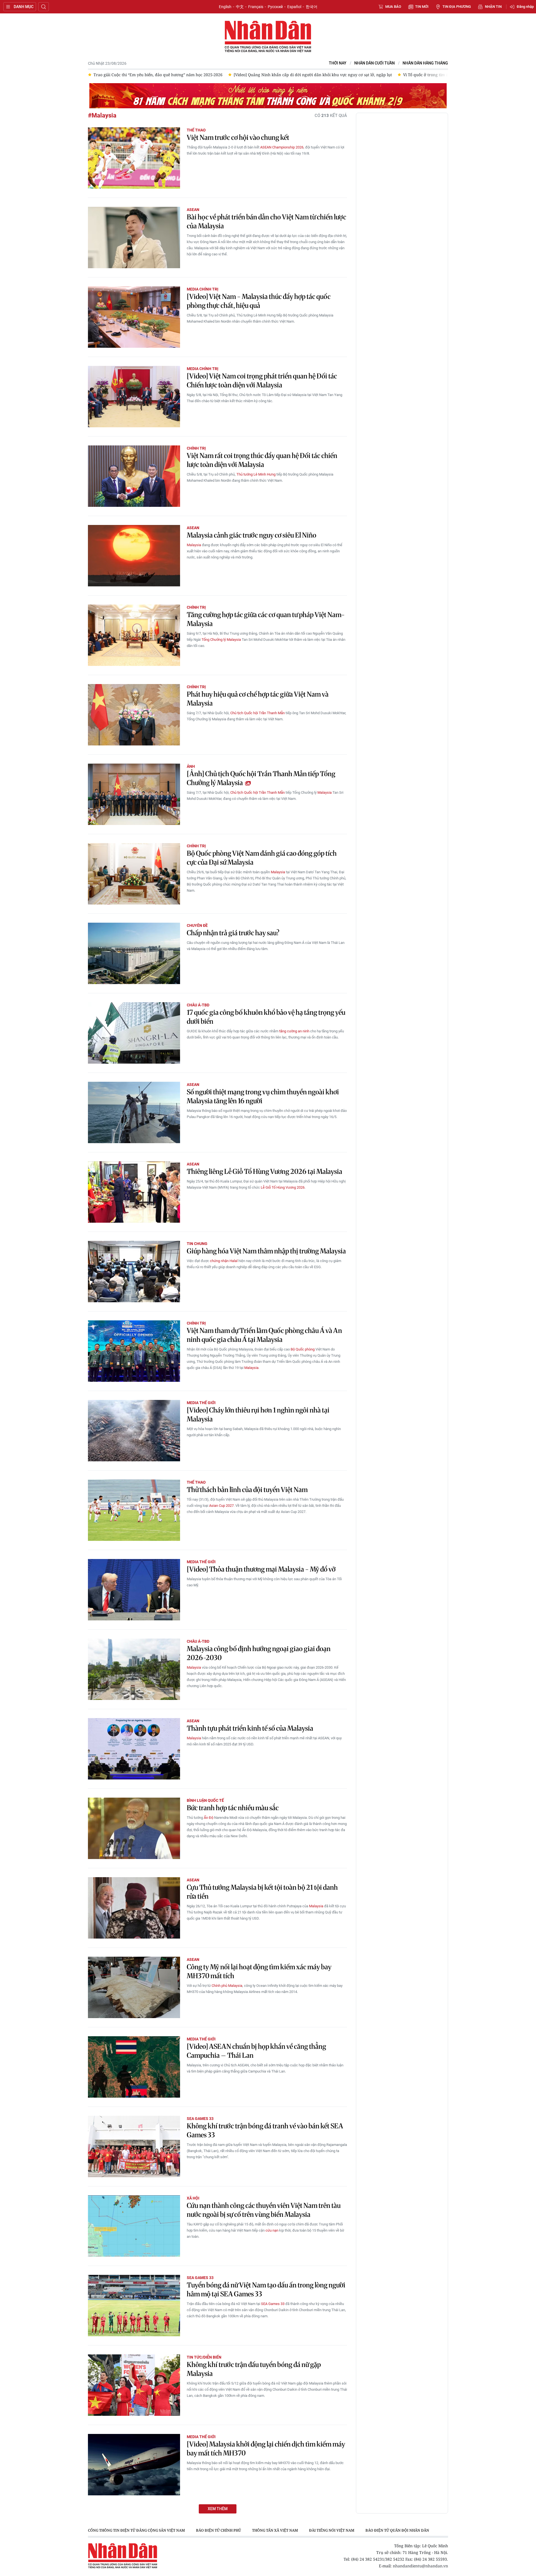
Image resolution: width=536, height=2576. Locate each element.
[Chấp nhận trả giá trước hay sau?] (134, 953)
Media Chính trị (203, 289)
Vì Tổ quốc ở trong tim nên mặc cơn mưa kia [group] (305, 75)
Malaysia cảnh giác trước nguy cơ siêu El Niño (252, 535)
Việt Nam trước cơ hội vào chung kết (238, 137)
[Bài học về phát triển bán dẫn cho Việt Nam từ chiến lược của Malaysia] (134, 238)
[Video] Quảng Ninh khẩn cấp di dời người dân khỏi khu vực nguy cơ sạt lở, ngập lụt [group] (173, 75)
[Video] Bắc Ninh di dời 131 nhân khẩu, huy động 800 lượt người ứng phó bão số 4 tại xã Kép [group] (444, 75)
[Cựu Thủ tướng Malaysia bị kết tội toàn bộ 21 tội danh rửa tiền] (134, 1908)
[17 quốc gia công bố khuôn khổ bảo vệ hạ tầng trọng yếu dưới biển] (134, 1033)
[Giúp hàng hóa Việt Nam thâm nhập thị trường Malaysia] (134, 1272)
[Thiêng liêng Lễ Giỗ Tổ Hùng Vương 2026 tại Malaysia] (134, 1192)
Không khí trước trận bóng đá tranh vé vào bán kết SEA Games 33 (265, 2130)
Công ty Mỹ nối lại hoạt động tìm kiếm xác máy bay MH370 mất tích (259, 1971)
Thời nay (338, 63)
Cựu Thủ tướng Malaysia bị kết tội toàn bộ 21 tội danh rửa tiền (262, 1892)
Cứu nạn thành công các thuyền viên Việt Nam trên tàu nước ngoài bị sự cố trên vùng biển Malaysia (264, 2210)
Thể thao (196, 130)
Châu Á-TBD (198, 1005)
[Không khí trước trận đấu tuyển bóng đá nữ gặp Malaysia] (134, 2385)
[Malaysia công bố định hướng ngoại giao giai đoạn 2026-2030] (134, 1669)
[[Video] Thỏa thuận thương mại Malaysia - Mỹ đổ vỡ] (134, 1590)
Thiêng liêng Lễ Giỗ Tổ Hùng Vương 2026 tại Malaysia (265, 1171)
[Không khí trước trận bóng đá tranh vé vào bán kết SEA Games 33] (134, 2146)
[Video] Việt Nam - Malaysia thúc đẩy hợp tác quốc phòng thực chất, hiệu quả (259, 301)
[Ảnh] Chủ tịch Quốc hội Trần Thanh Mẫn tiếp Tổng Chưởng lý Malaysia (261, 778)
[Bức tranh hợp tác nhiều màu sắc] (134, 1828)
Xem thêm (218, 2509)
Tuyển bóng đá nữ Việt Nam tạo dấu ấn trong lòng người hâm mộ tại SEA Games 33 (266, 2290)
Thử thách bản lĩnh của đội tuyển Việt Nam (247, 1490)
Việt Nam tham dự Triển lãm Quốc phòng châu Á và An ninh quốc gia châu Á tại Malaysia (264, 1335)
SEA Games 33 (200, 2119)
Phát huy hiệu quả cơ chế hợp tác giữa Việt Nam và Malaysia (258, 699)
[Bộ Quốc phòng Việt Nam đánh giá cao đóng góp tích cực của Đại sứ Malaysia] (134, 874)
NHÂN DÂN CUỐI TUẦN (375, 63)
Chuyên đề (197, 925)
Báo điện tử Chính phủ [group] (218, 2530)
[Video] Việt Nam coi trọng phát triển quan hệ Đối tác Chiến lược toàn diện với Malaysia (262, 381)
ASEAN (193, 210)
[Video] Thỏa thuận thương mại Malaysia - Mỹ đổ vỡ (261, 1569)
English (225, 7)
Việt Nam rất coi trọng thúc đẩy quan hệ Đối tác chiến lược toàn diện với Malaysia (262, 460)
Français (256, 7)
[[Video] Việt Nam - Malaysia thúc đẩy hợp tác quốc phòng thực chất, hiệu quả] (134, 317)
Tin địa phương (457, 7)
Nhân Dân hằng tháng (425, 63)
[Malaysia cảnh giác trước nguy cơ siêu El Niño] (134, 556)
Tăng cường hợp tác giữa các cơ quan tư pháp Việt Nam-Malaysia (266, 619)
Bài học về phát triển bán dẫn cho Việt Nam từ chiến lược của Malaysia (266, 221)
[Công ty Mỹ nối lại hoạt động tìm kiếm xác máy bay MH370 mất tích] (134, 1987)
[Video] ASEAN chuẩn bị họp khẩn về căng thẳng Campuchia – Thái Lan (256, 2051)
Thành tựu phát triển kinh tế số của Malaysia (250, 1728)
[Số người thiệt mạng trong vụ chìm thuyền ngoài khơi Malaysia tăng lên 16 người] (134, 1112)
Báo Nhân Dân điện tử (268, 37)
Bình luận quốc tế (205, 1800)
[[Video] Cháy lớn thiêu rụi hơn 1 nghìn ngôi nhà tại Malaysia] (134, 1431)
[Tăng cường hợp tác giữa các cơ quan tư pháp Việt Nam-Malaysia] (134, 635)
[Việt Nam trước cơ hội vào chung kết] (134, 158)
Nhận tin (493, 7)
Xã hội (193, 2198)
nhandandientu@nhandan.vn (420, 2566)
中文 (240, 7)
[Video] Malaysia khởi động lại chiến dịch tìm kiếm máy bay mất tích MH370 (266, 2449)
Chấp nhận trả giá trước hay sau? (233, 933)
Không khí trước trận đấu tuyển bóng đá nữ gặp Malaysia (254, 2369)
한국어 (312, 7)
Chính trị (196, 448)
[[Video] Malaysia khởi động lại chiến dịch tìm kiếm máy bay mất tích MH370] (134, 2465)
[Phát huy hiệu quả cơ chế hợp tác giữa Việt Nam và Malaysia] (134, 715)
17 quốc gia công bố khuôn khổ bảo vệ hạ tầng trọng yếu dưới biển (266, 1017)
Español (294, 7)
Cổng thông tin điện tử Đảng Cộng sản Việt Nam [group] (136, 2530)
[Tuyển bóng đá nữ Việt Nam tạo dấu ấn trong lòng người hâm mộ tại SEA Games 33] (134, 2306)
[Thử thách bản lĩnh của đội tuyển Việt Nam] (134, 1510)
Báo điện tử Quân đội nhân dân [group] (397, 2530)
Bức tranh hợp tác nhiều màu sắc (233, 1808)
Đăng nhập (525, 7)
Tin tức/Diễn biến (204, 2357)
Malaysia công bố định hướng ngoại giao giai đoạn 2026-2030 (259, 1653)
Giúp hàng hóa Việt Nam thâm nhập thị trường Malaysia (266, 1251)
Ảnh (191, 766)
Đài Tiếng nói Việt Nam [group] (332, 2530)
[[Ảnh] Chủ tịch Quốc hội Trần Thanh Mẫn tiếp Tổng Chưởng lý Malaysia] (134, 794)
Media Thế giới (201, 1403)
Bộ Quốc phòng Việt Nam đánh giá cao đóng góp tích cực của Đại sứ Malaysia (262, 858)
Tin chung (197, 1244)
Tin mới (422, 7)
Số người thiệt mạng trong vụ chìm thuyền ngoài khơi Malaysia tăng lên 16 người (263, 1096)
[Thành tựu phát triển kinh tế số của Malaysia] (134, 1749)
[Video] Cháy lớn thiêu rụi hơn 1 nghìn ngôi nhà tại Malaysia (258, 1415)
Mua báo (393, 7)
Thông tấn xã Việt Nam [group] (275, 2530)
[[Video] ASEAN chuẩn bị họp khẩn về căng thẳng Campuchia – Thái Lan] (134, 2067)
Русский (275, 7)
